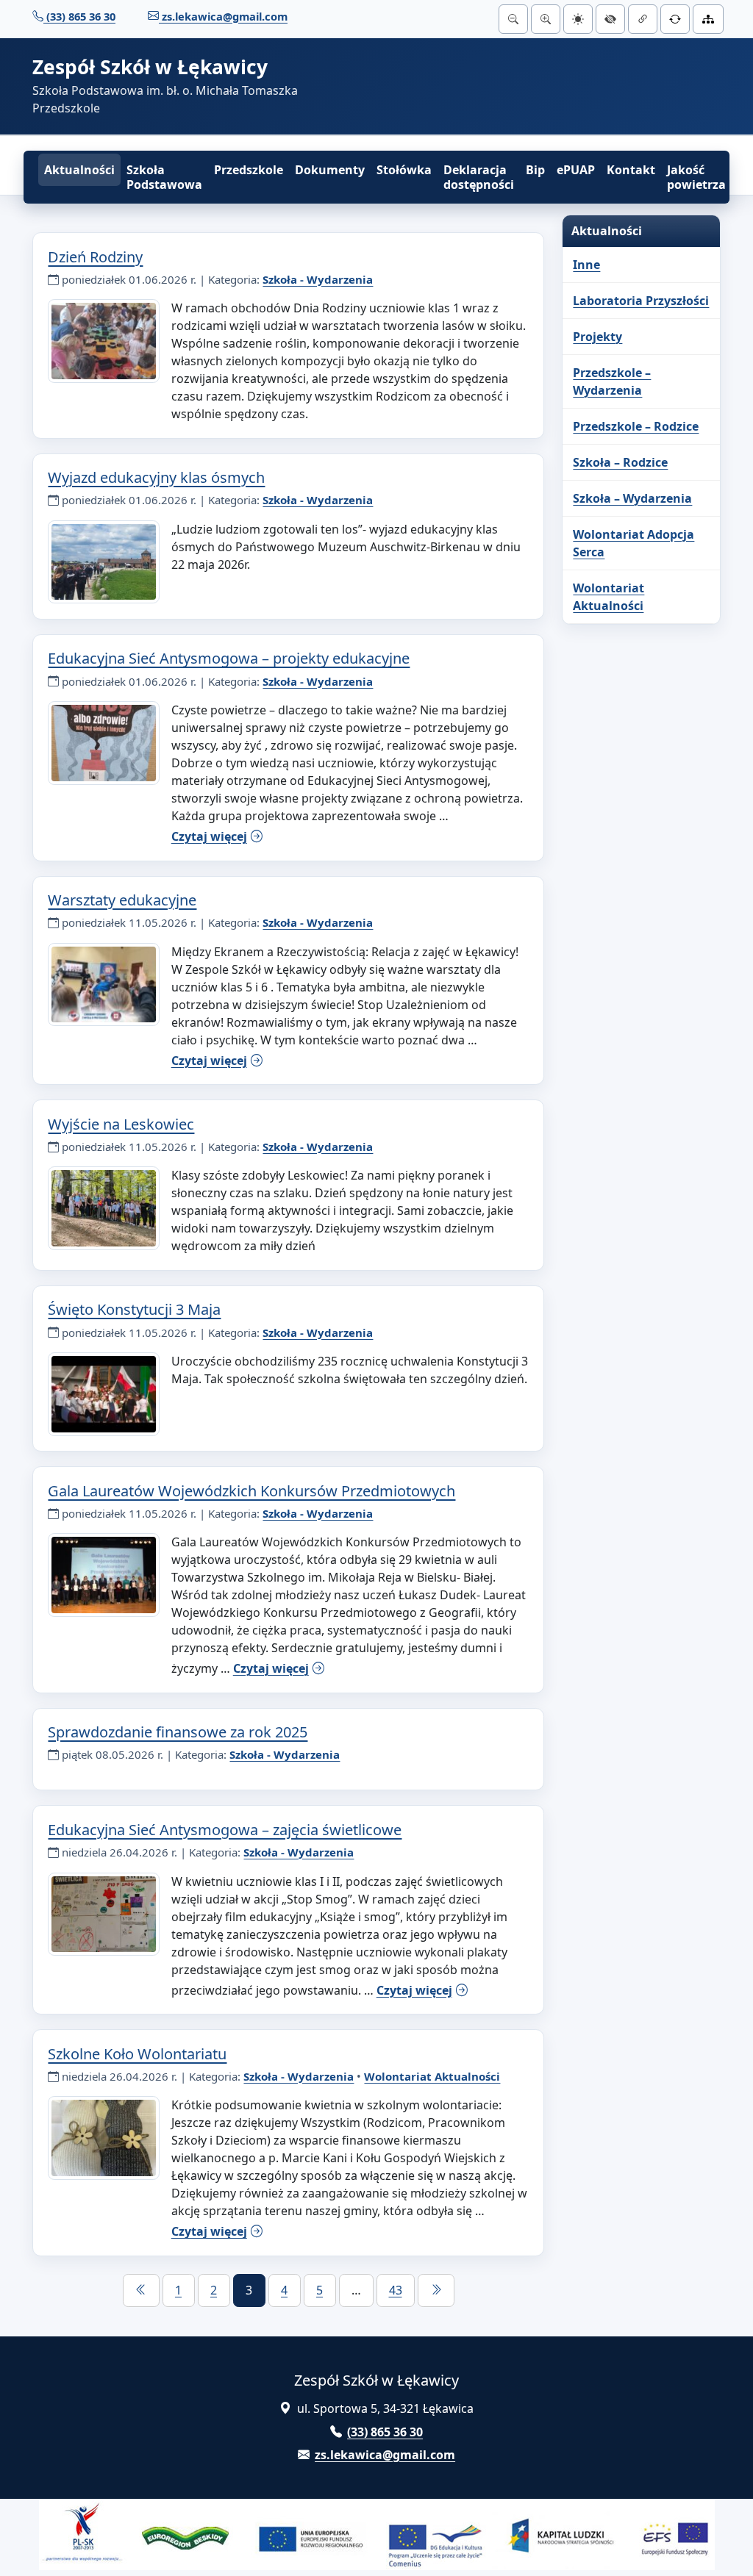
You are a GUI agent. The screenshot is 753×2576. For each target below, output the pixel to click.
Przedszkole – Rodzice (636, 426)
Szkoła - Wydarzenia (318, 279)
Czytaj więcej (209, 836)
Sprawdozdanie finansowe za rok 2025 (178, 1732)
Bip (535, 170)
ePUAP (576, 170)
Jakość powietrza (696, 177)
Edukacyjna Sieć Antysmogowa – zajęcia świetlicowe (225, 1830)
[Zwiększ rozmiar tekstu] (546, 19)
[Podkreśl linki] (643, 19)
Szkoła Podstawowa (164, 177)
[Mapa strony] (708, 19)
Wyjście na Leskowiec (121, 1124)
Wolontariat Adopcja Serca (634, 543)
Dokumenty (330, 170)
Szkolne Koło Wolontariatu (137, 2054)
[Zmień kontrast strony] (610, 19)
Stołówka (404, 170)
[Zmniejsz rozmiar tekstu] (513, 19)
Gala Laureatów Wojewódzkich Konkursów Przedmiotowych (251, 1491)
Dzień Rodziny (95, 257)
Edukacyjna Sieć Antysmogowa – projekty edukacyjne (229, 658)
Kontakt (631, 170)
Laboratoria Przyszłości (641, 301)
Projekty (597, 337)
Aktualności (79, 170)
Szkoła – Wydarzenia (632, 498)
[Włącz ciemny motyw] (578, 19)
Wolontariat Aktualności (432, 2076)
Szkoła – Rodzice (620, 462)
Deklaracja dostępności (479, 177)
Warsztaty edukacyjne (122, 900)
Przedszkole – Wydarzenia (612, 381)
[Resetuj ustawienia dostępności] (675, 19)
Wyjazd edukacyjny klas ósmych (156, 477)
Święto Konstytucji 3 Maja (134, 1309)
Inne (586, 265)
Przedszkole (249, 170)
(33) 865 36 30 (79, 16)
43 (396, 2290)
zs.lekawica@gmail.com (223, 16)
